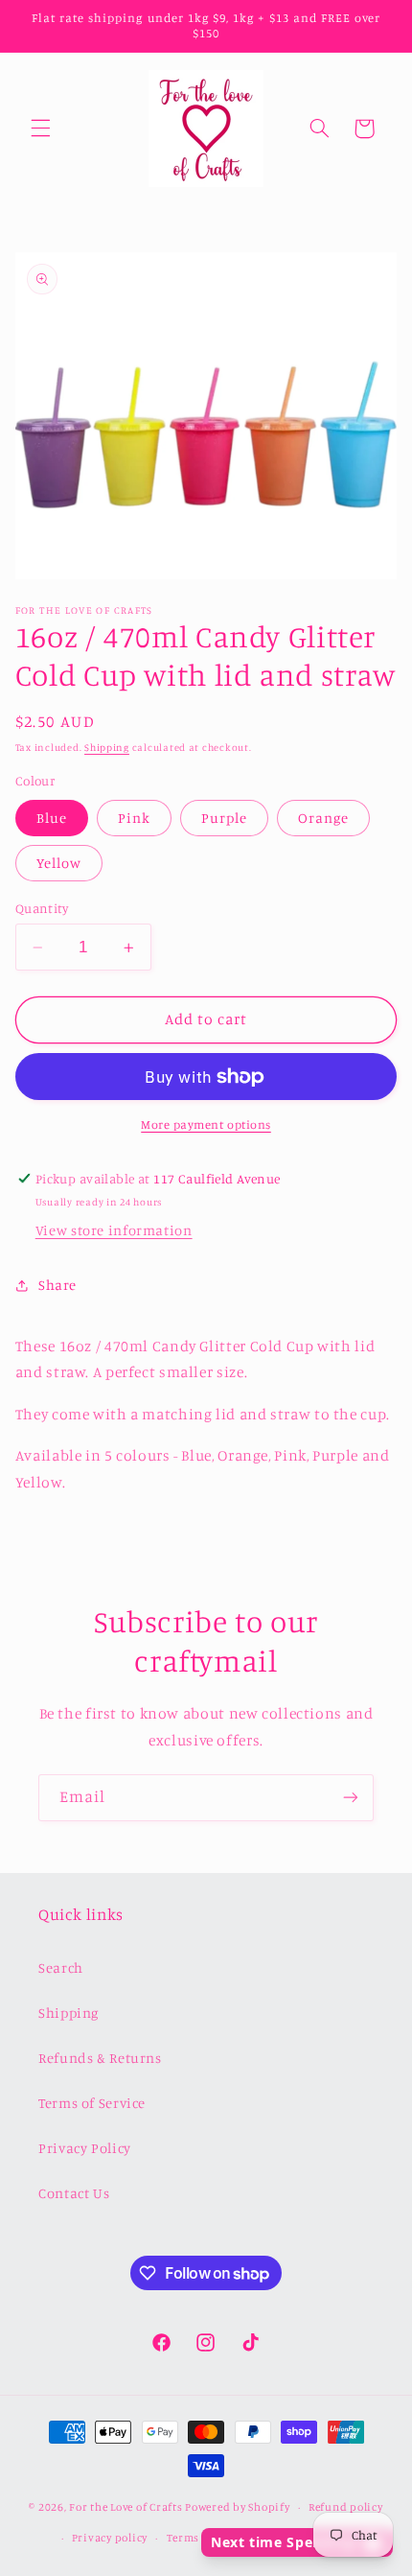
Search (61, 1967)
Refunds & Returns (100, 2058)
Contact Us (74, 2193)
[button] (40, 129)
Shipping (107, 747)
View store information (114, 1230)
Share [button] (57, 1285)
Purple (224, 818)
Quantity (42, 908)
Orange (323, 818)
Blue (52, 818)
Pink (134, 818)
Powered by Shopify (237, 2507)
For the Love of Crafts (126, 2507)
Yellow (59, 863)
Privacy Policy (85, 2148)
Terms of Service (92, 2103)
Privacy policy (110, 2538)
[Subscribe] (351, 1798)
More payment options (206, 1124)
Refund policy (346, 2507)
